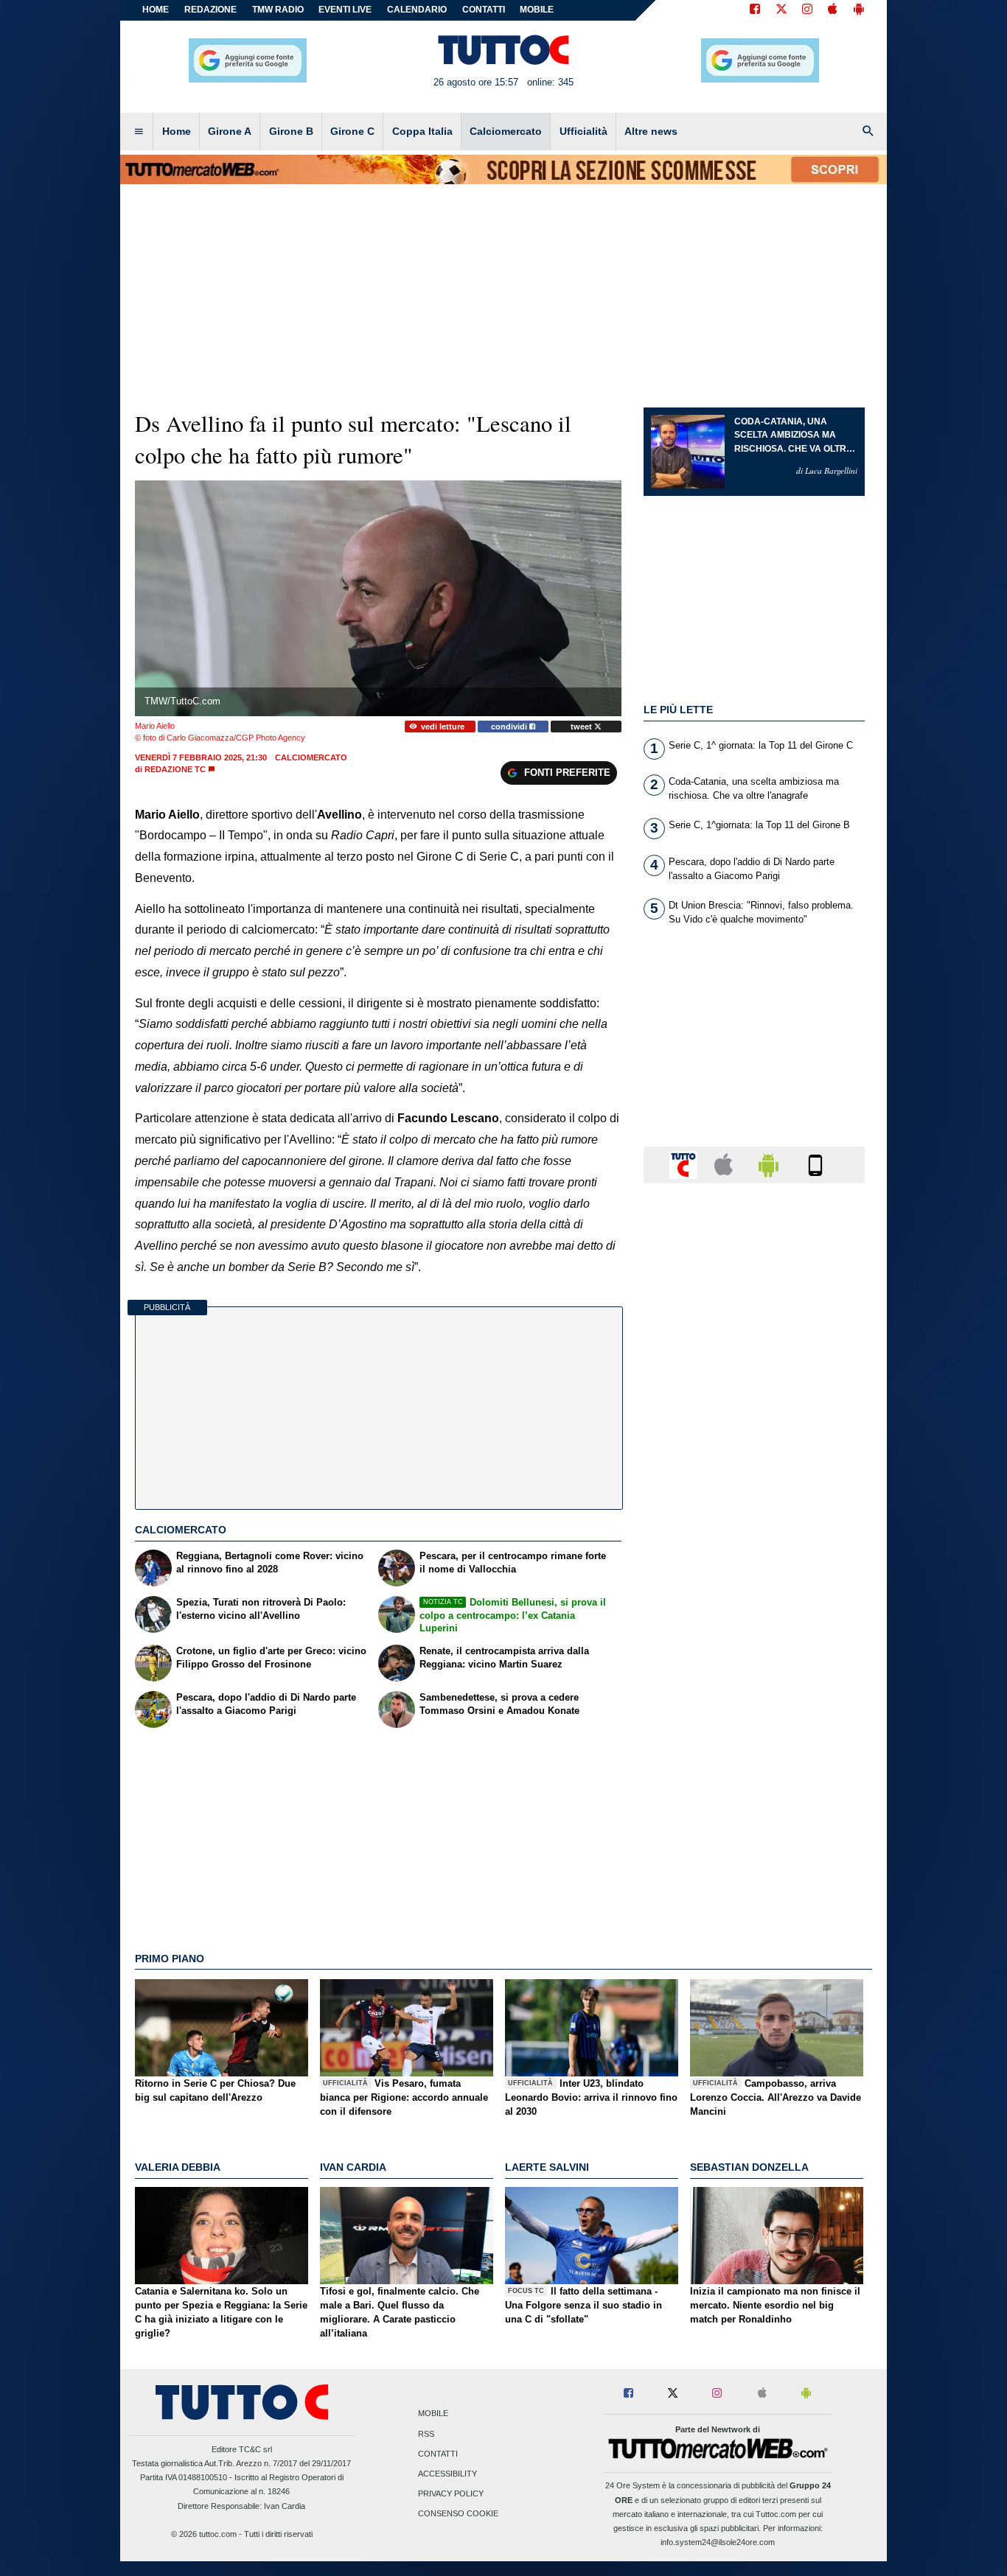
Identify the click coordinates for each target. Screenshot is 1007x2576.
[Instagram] (808, 10)
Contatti (438, 2454)
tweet (582, 727)
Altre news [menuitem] (651, 131)
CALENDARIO (417, 10)
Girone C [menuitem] (352, 131)
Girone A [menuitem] (230, 131)
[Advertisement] (754, 1766)
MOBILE (537, 10)
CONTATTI (484, 10)
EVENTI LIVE (345, 10)
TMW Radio (278, 10)
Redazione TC (175, 769)
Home (156, 10)
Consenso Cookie (458, 2514)
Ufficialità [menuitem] (583, 131)
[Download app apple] (833, 10)
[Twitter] (781, 10)
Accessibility (447, 2474)
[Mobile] (815, 1164)
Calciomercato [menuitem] (506, 131)
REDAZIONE (210, 10)
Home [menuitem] (177, 131)
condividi (510, 727)
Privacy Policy (451, 2494)
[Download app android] (859, 10)
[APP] (686, 1164)
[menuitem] (139, 132)
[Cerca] (868, 132)
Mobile (433, 2414)
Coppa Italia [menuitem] (422, 131)
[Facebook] (755, 10)
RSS (426, 2434)
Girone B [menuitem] (291, 131)
